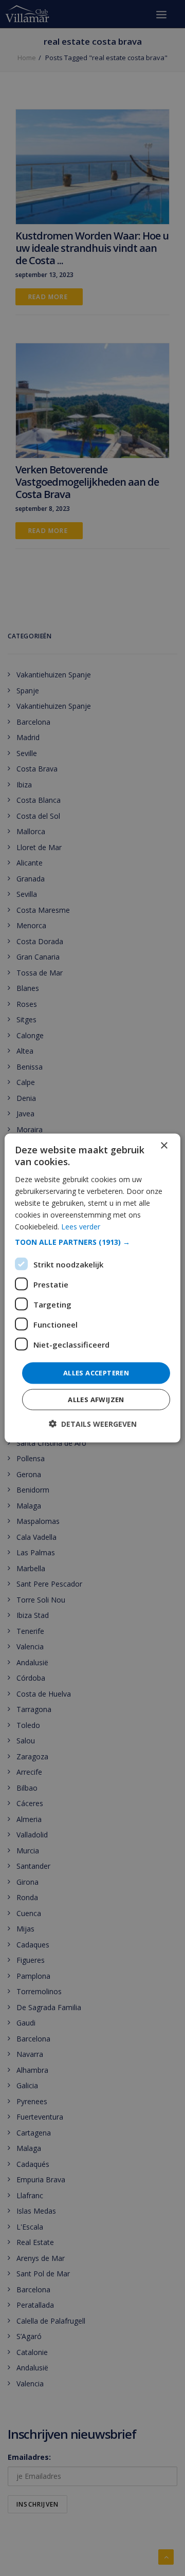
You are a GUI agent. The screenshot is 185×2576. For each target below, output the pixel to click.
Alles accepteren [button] (96, 1373)
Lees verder (81, 1227)
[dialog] (92, 1288)
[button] (92, 1242)
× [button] (164, 1146)
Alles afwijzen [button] (96, 1399)
